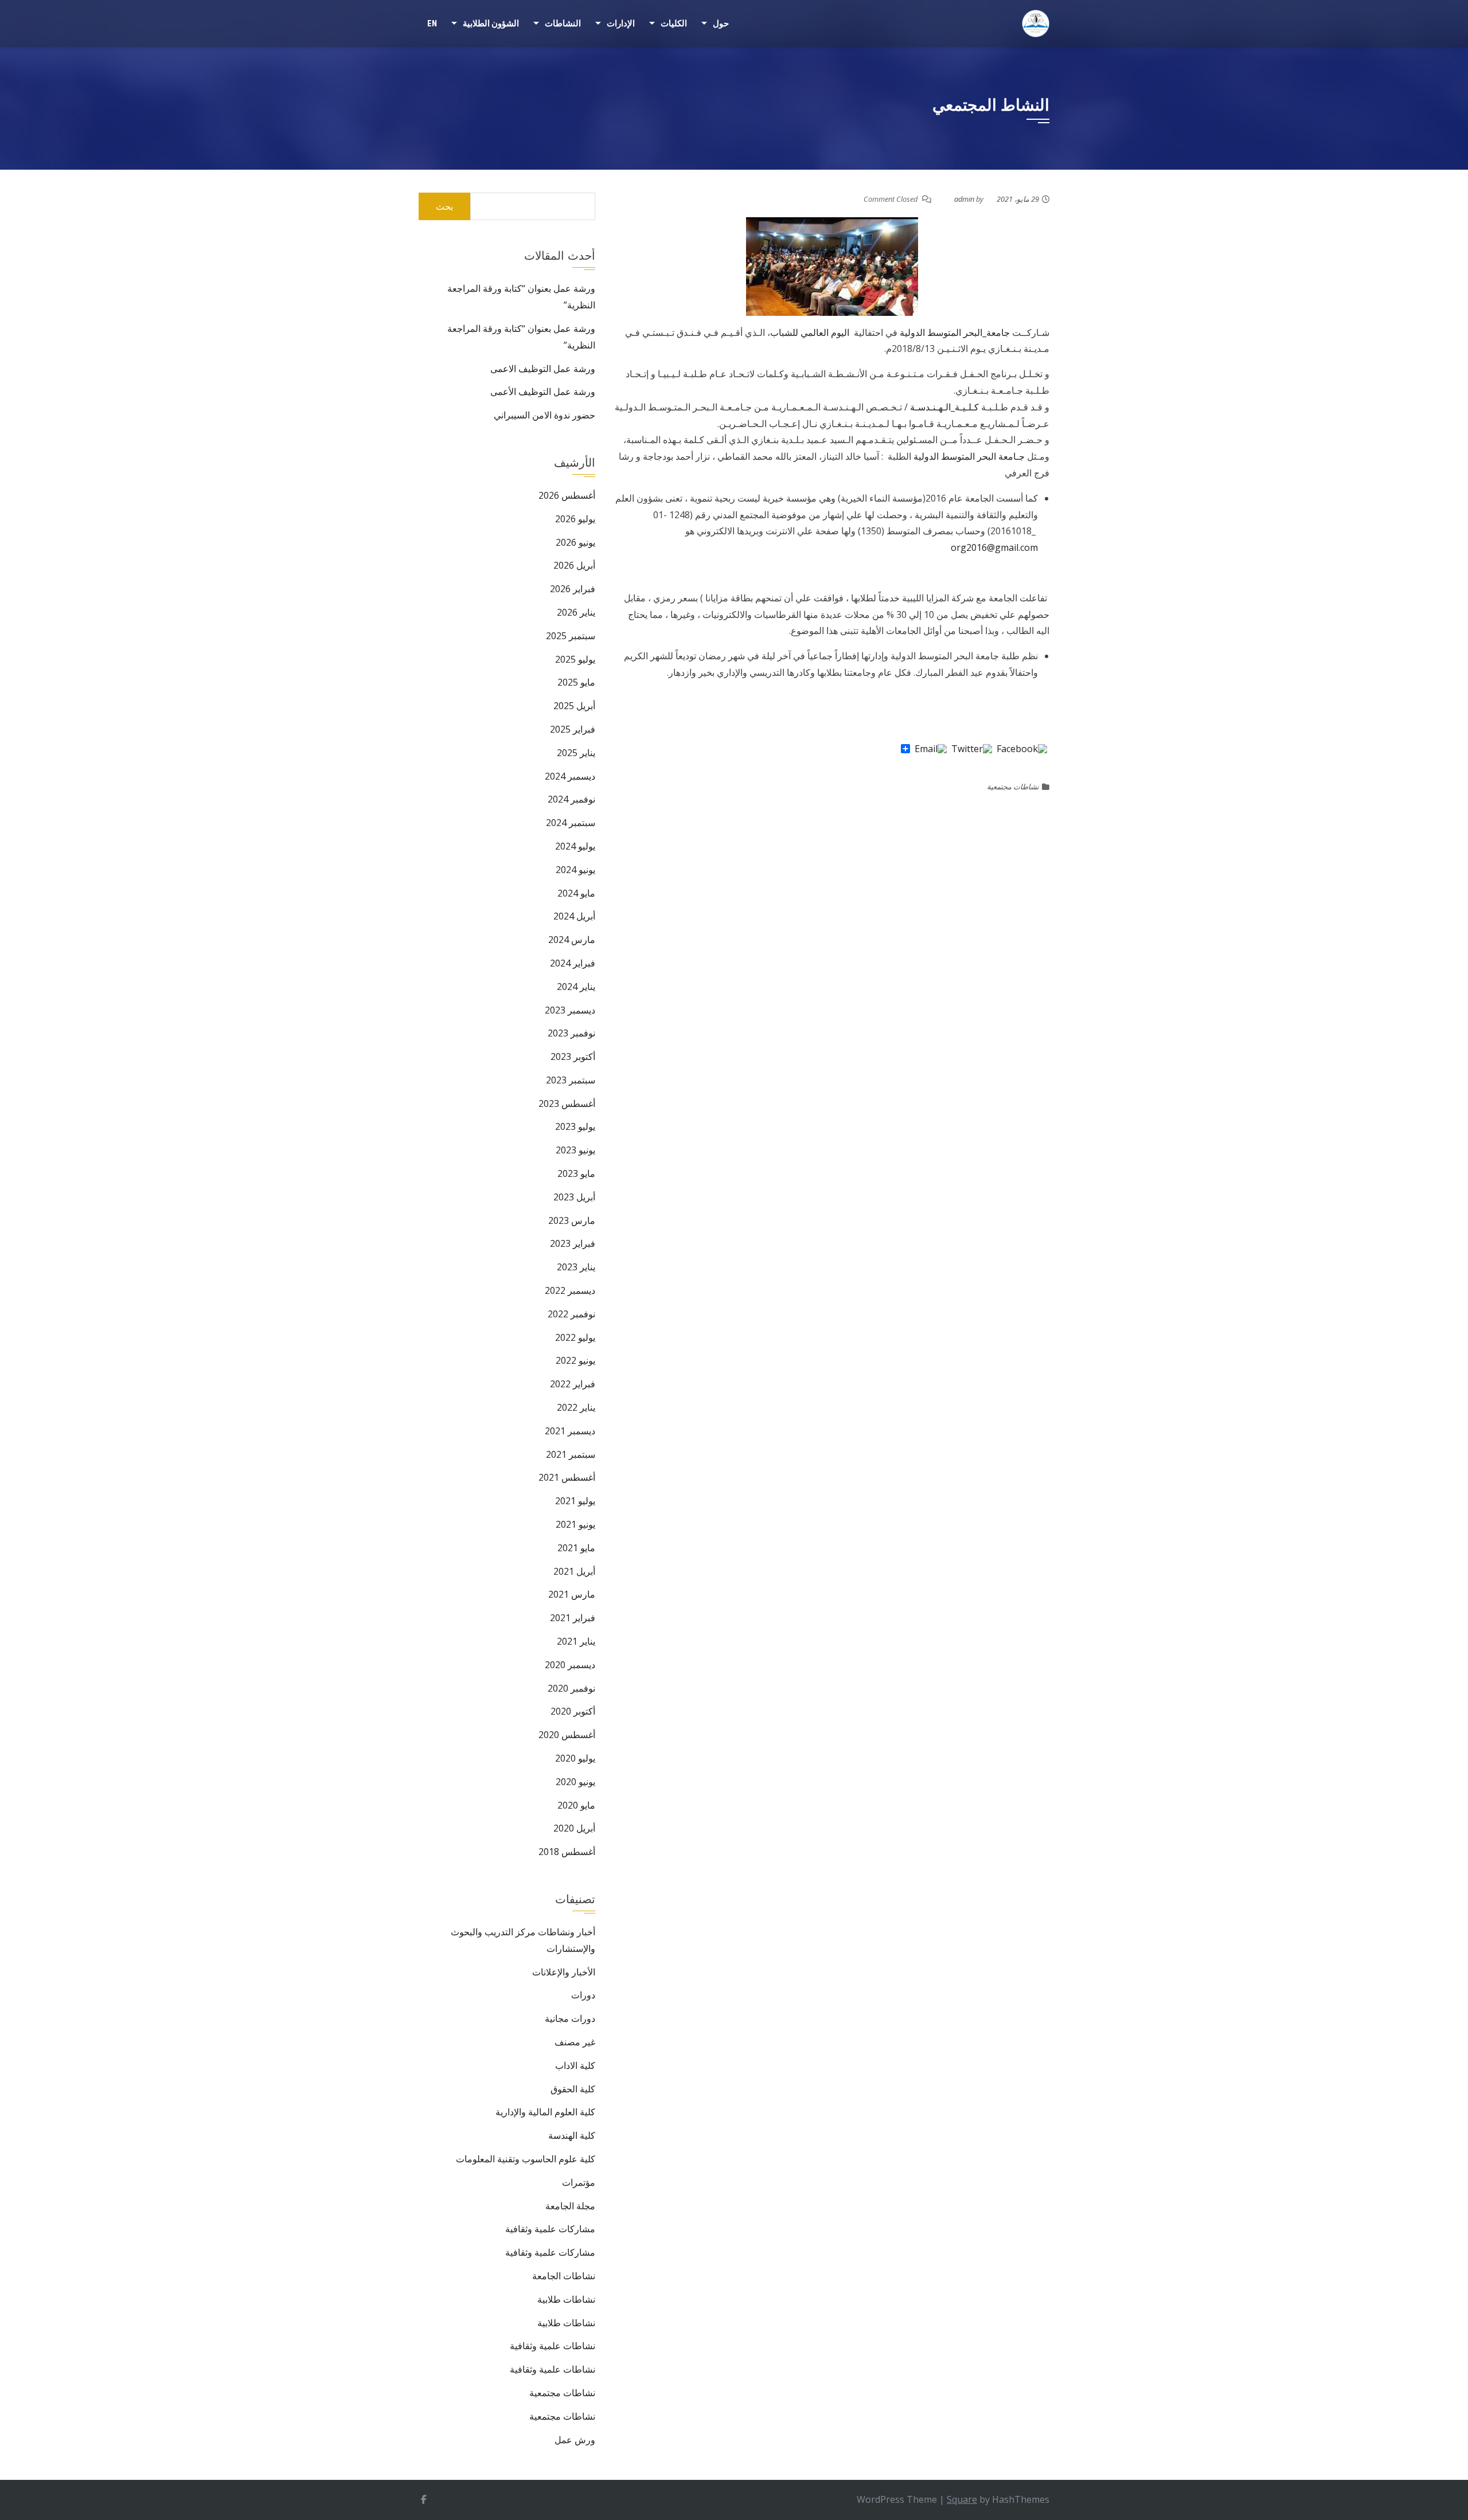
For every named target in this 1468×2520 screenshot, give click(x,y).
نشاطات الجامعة (564, 2276)
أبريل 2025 (574, 706)
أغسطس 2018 (567, 1852)
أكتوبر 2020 (573, 1711)
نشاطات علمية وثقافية (553, 2346)
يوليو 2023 (575, 1126)
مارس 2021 (572, 1594)
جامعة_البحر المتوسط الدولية (955, 332)
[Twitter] (972, 749)
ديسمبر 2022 (570, 1290)
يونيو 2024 (575, 870)
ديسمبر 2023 (570, 1010)
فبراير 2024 (573, 963)
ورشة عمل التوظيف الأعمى (543, 392)
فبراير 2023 (573, 1243)
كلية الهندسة (572, 2135)
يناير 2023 (576, 1267)
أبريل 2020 (574, 1828)
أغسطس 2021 (567, 1477)
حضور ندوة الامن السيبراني (544, 415)
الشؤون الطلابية (491, 24)
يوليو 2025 (575, 659)
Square (962, 2499)
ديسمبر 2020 (570, 1665)
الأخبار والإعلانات (564, 1972)
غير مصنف (575, 2042)
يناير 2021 (576, 1641)
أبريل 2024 (574, 916)
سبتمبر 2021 (571, 1454)
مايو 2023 (576, 1173)
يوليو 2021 (575, 1501)
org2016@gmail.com (994, 547)
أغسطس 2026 (567, 495)
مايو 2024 (576, 893)
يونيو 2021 (575, 1524)
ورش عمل (575, 2440)
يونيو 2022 (575, 1360)
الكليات (674, 24)
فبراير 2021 (573, 1618)
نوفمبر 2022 (571, 1314)
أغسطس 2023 (567, 1104)
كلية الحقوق (573, 2089)
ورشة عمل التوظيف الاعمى (543, 369)
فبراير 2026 (573, 589)
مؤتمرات (579, 2182)
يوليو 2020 (575, 1758)
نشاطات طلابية (566, 2299)
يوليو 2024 (575, 846)
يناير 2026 (576, 612)
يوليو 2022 (575, 1337)
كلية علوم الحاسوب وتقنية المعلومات (526, 2159)
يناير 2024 (576, 987)
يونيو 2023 (575, 1150)
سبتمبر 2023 (571, 1080)
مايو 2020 (576, 1805)
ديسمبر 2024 (570, 776)
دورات (583, 1995)
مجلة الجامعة (570, 2206)
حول (721, 24)
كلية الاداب (575, 2065)
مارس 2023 (572, 1220)
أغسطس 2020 (567, 1735)
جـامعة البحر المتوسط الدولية (969, 456)
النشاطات (563, 24)
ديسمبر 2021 (570, 1431)
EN (432, 24)
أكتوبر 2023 (573, 1056)
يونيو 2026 (575, 542)
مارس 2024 (572, 940)
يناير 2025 (576, 753)
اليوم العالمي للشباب (811, 332)
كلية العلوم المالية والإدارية (545, 2112)
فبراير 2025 (573, 729)
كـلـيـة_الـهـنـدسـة (944, 407)
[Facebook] (1022, 749)
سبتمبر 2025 (571, 636)
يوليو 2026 (575, 519)
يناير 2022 (576, 1407)
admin (964, 199)
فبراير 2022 (573, 1384)
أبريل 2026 (574, 565)
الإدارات (621, 24)
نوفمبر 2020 (571, 1688)
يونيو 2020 (575, 1782)
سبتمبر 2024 (571, 823)
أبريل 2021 (574, 1571)
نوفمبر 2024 (571, 799)
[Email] (931, 749)
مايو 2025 (576, 682)
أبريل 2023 (574, 1197)
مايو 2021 (576, 1548)
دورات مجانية (570, 2018)
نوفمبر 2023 (571, 1033)
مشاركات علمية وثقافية (550, 2229)
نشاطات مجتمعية (1013, 786)
